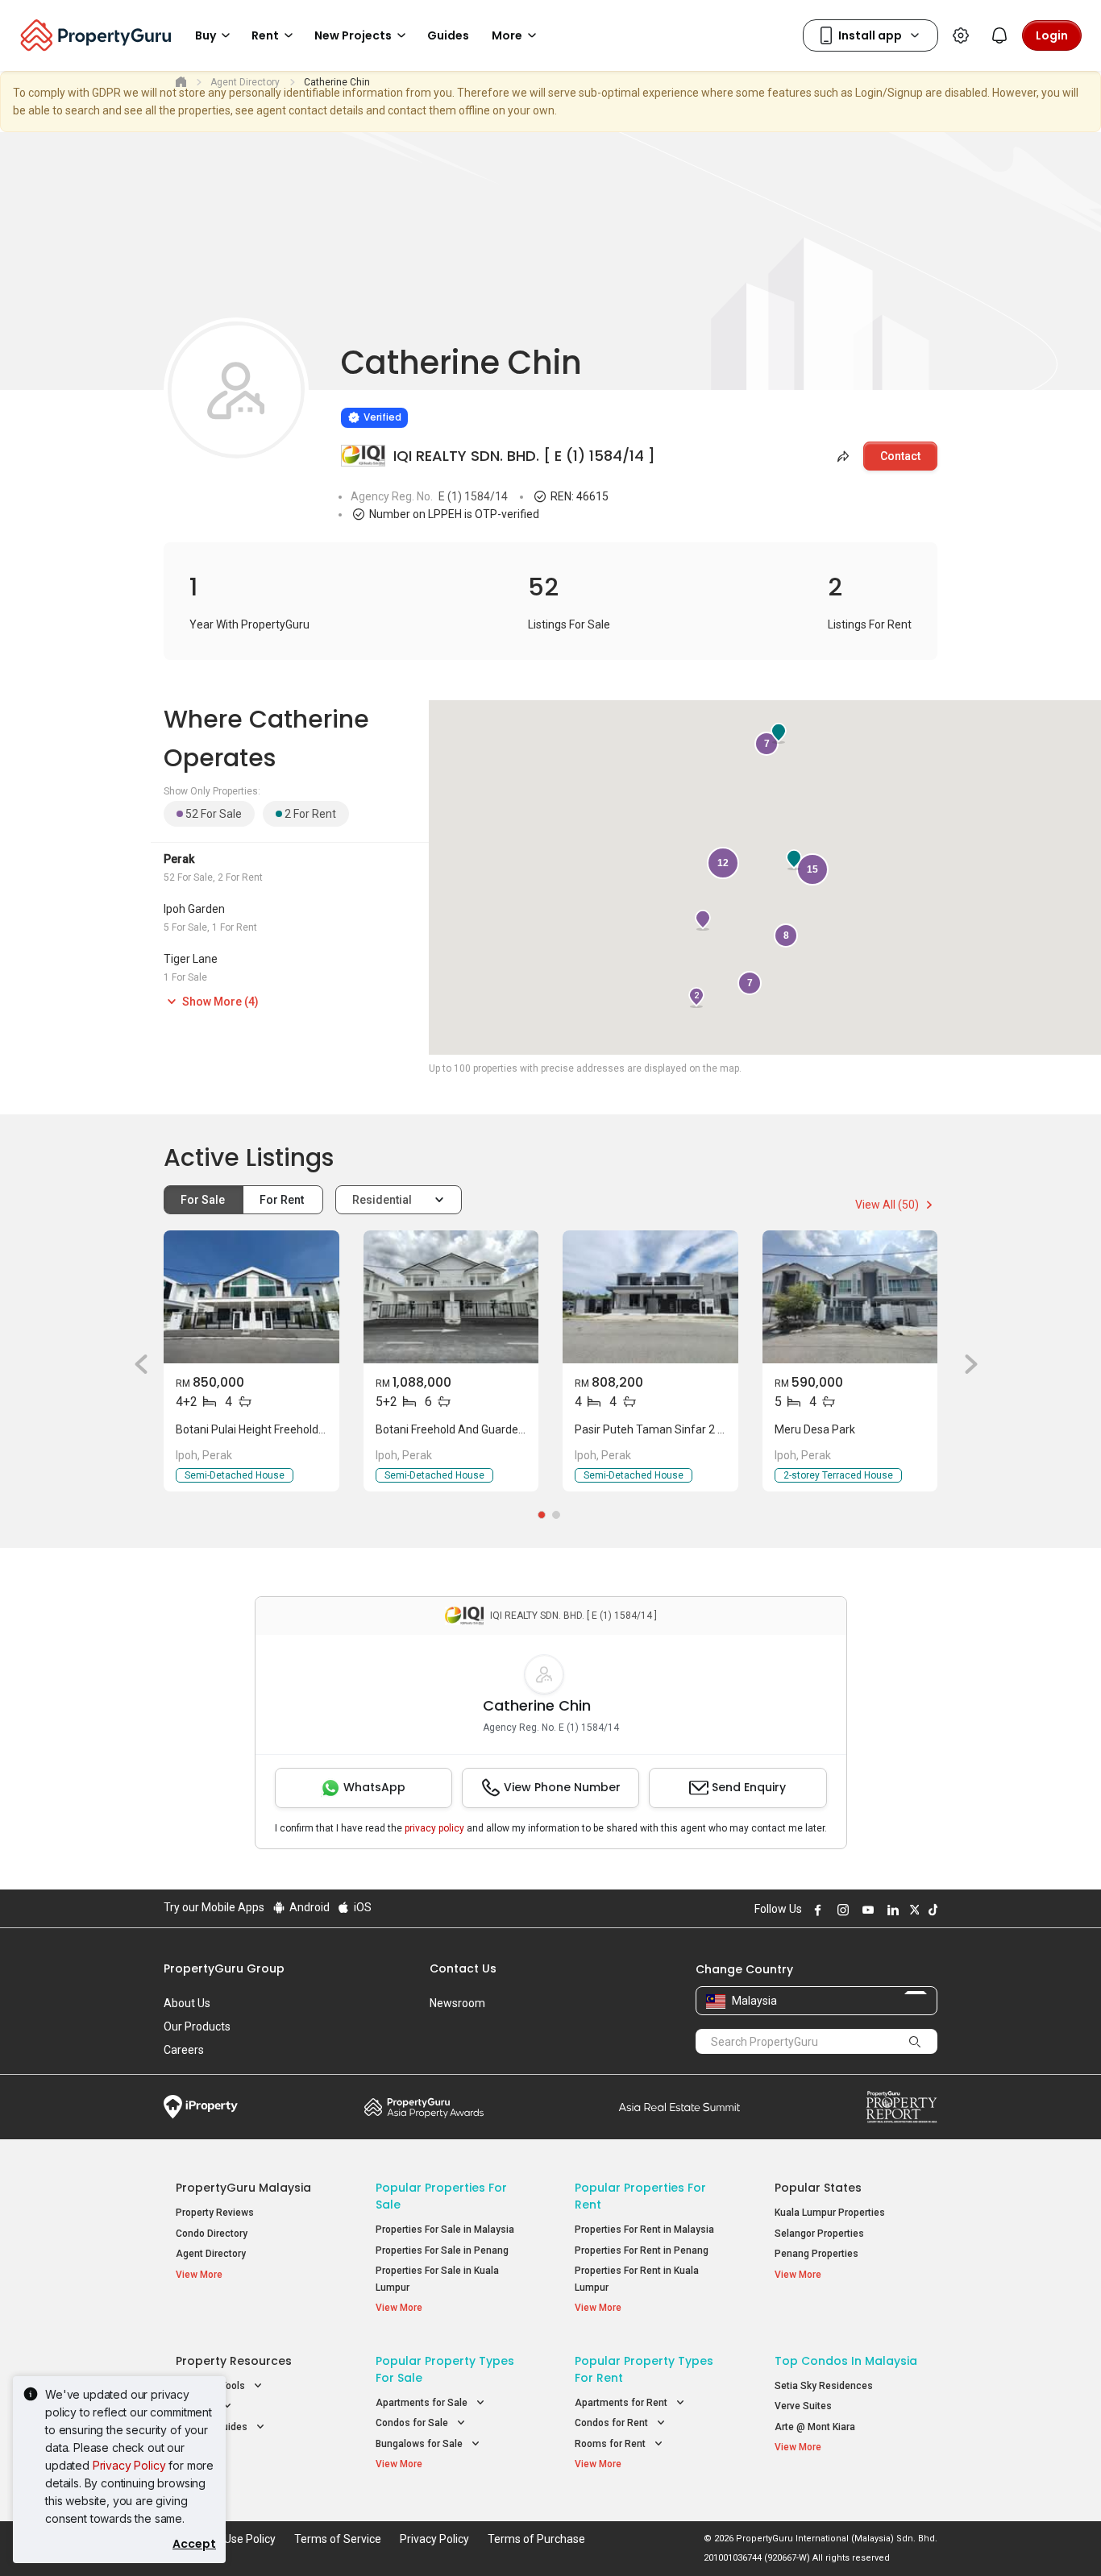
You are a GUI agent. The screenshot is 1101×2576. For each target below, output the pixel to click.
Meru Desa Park (815, 1429)
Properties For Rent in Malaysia (644, 2230)
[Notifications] (999, 35)
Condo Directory (212, 2234)
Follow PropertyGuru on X (912, 1910)
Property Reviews (215, 2213)
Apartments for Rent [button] (622, 2403)
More (507, 35)
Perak (179, 859)
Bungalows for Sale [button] (420, 2444)
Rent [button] (265, 35)
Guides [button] (448, 35)
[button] (135, 1364)
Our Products (197, 2026)
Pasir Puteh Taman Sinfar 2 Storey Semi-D (683, 1429)
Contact (900, 456)
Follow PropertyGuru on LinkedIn (891, 1910)
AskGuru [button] (196, 2406)
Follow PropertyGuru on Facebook (816, 1910)
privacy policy (434, 1828)
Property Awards (424, 2107)
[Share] (841, 456)
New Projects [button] (353, 35)
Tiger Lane (191, 959)
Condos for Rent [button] (613, 2423)
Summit (679, 2107)
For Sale (204, 1200)
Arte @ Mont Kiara (815, 2427)
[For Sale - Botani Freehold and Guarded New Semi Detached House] (451, 1297)
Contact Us (463, 1968)
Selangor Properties (819, 2234)
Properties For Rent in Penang (642, 2250)
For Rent (283, 1200)
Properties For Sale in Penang (442, 2250)
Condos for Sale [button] (413, 2423)
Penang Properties (816, 2254)
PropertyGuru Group (224, 1968)
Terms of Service (338, 2539)
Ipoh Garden (194, 909)
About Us (187, 2003)
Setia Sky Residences (824, 2386)
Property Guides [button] (213, 2427)
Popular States (818, 2188)
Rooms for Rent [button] (611, 2444)
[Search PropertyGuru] (915, 2041)
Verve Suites (803, 2406)
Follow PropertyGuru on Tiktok (931, 1910)
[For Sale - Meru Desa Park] (850, 1297)
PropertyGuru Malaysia (243, 2188)
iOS (361, 1907)
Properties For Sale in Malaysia (445, 2230)
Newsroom (457, 2003)
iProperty (201, 2107)
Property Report (902, 2107)
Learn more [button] (321, 376)
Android (308, 1907)
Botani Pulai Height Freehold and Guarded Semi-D (302, 1429)
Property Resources (234, 2361)
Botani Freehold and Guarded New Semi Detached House (520, 1429)
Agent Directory (211, 2254)
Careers (184, 2050)
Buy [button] (206, 35)
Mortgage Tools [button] (212, 2386)
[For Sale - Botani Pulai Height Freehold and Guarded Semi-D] (251, 1297)
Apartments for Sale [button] (423, 2403)
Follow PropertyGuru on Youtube (866, 1910)
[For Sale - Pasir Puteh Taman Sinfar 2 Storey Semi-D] (650, 1297)
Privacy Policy (129, 2465)
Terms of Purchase (536, 2539)
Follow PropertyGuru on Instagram (841, 1910)
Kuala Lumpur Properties (830, 2213)
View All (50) (888, 1205)
